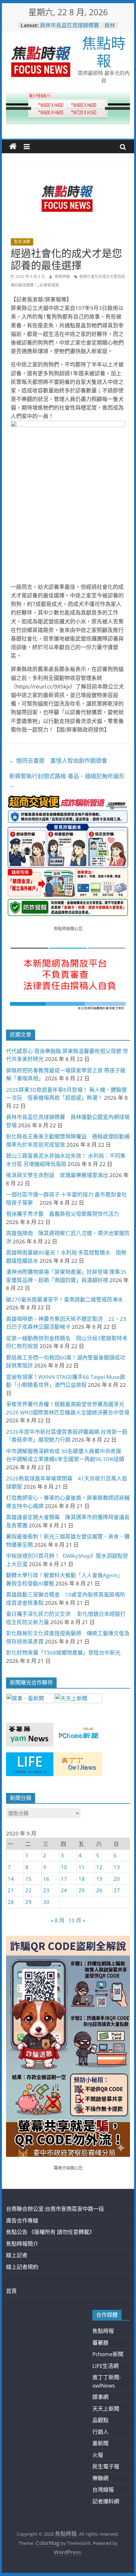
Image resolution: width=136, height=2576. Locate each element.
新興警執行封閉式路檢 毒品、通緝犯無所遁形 (67, 781)
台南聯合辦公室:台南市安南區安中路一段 (55, 2209)
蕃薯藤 (100, 2343)
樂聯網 (100, 2478)
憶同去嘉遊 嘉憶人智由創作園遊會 (61, 761)
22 (28, 1890)
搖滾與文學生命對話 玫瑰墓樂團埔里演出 (57, 1175)
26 (99, 1890)
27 (117, 1890)
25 (82, 1890)
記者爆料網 (106, 2501)
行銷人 (100, 2432)
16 (46, 1879)
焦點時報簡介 (22, 2244)
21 (11, 1890)
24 (64, 1890)
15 (28, 1879)
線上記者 (17, 2255)
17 (64, 1879)
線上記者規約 (22, 2267)
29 (28, 1902)
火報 (98, 2455)
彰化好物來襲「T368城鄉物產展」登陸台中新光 (63, 1653)
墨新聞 (100, 2443)
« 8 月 (58, 1920)
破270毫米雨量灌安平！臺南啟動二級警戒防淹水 (65, 1299)
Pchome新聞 (108, 2354)
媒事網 (100, 2397)
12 (99, 1867)
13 (117, 1867)
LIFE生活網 (105, 2366)
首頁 (11, 2291)
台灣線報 (103, 2490)
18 (82, 1879)
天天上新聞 (106, 2409)
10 (64, 1867)
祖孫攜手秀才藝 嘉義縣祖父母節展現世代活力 (62, 1214)
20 (117, 1879)
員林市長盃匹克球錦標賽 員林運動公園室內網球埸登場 (77, 28)
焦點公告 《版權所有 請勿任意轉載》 (50, 2232)
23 (46, 1890)
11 (82, 1867)
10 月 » (77, 1920)
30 (46, 1902)
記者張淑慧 (49, 285)
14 (11, 1879)
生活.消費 (22, 242)
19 (99, 1879)
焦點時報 (104, 52)
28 (11, 1902)
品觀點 (100, 2420)
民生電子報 (106, 2466)
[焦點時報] (13, 147)
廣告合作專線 (22, 2220)
